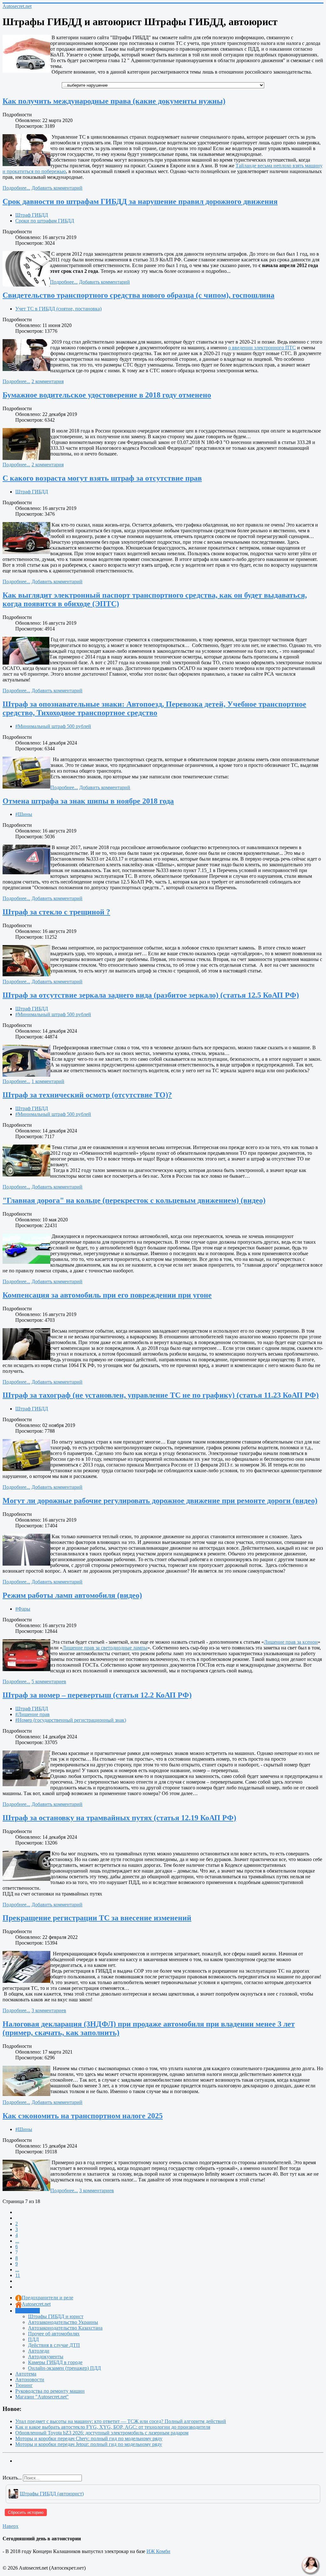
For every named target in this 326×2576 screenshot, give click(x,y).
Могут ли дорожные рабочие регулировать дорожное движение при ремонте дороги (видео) (160, 1501)
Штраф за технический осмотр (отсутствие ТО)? (87, 1095)
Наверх (11, 2526)
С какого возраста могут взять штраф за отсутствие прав (102, 478)
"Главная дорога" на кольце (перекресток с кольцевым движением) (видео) (134, 1200)
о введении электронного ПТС (262, 348)
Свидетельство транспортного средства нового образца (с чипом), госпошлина (138, 295)
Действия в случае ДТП (54, 2345)
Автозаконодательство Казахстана (65, 2328)
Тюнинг (24, 2385)
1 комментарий (48, 1081)
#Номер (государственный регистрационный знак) (71, 1720)
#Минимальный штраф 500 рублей (53, 726)
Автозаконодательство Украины (63, 2322)
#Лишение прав (32, 1714)
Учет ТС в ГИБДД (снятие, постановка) (58, 309)
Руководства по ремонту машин (50, 2391)
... (17, 2241)
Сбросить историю (26, 2512)
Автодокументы (46, 2357)
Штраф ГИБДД (32, 215)
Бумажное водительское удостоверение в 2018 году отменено (107, 395)
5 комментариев (49, 1681)
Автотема (26, 2374)
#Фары (23, 1609)
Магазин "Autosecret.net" (42, 2397)
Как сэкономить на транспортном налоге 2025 (83, 2116)
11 (18, 2275)
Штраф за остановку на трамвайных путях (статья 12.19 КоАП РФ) (119, 1818)
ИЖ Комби (158, 2551)
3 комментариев (49, 2010)
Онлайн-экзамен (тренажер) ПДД (64, 2368)
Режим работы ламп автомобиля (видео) (72, 1595)
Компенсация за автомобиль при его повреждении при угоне (107, 1295)
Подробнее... (16, 188)
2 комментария (48, 381)
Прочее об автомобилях (54, 2334)
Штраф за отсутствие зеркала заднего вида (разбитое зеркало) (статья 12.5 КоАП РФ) (151, 995)
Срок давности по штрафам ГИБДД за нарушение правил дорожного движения (140, 201)
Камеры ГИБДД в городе (55, 2362)
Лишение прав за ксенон (291, 1642)
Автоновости (30, 2380)
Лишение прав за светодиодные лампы (105, 1648)
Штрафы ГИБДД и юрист (56, 2316)
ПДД (33, 2339)
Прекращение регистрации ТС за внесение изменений (97, 1918)
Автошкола (28, 2311)
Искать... (12, 2478)
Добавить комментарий (57, 188)
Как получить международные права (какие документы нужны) (114, 101)
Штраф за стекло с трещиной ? (56, 912)
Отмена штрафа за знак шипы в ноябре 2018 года (88, 801)
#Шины (24, 814)
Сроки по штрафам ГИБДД (45, 221)
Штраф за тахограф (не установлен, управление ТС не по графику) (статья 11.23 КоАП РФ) (161, 1395)
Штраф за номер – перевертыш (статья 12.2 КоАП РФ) (97, 1695)
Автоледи (39, 2351)
